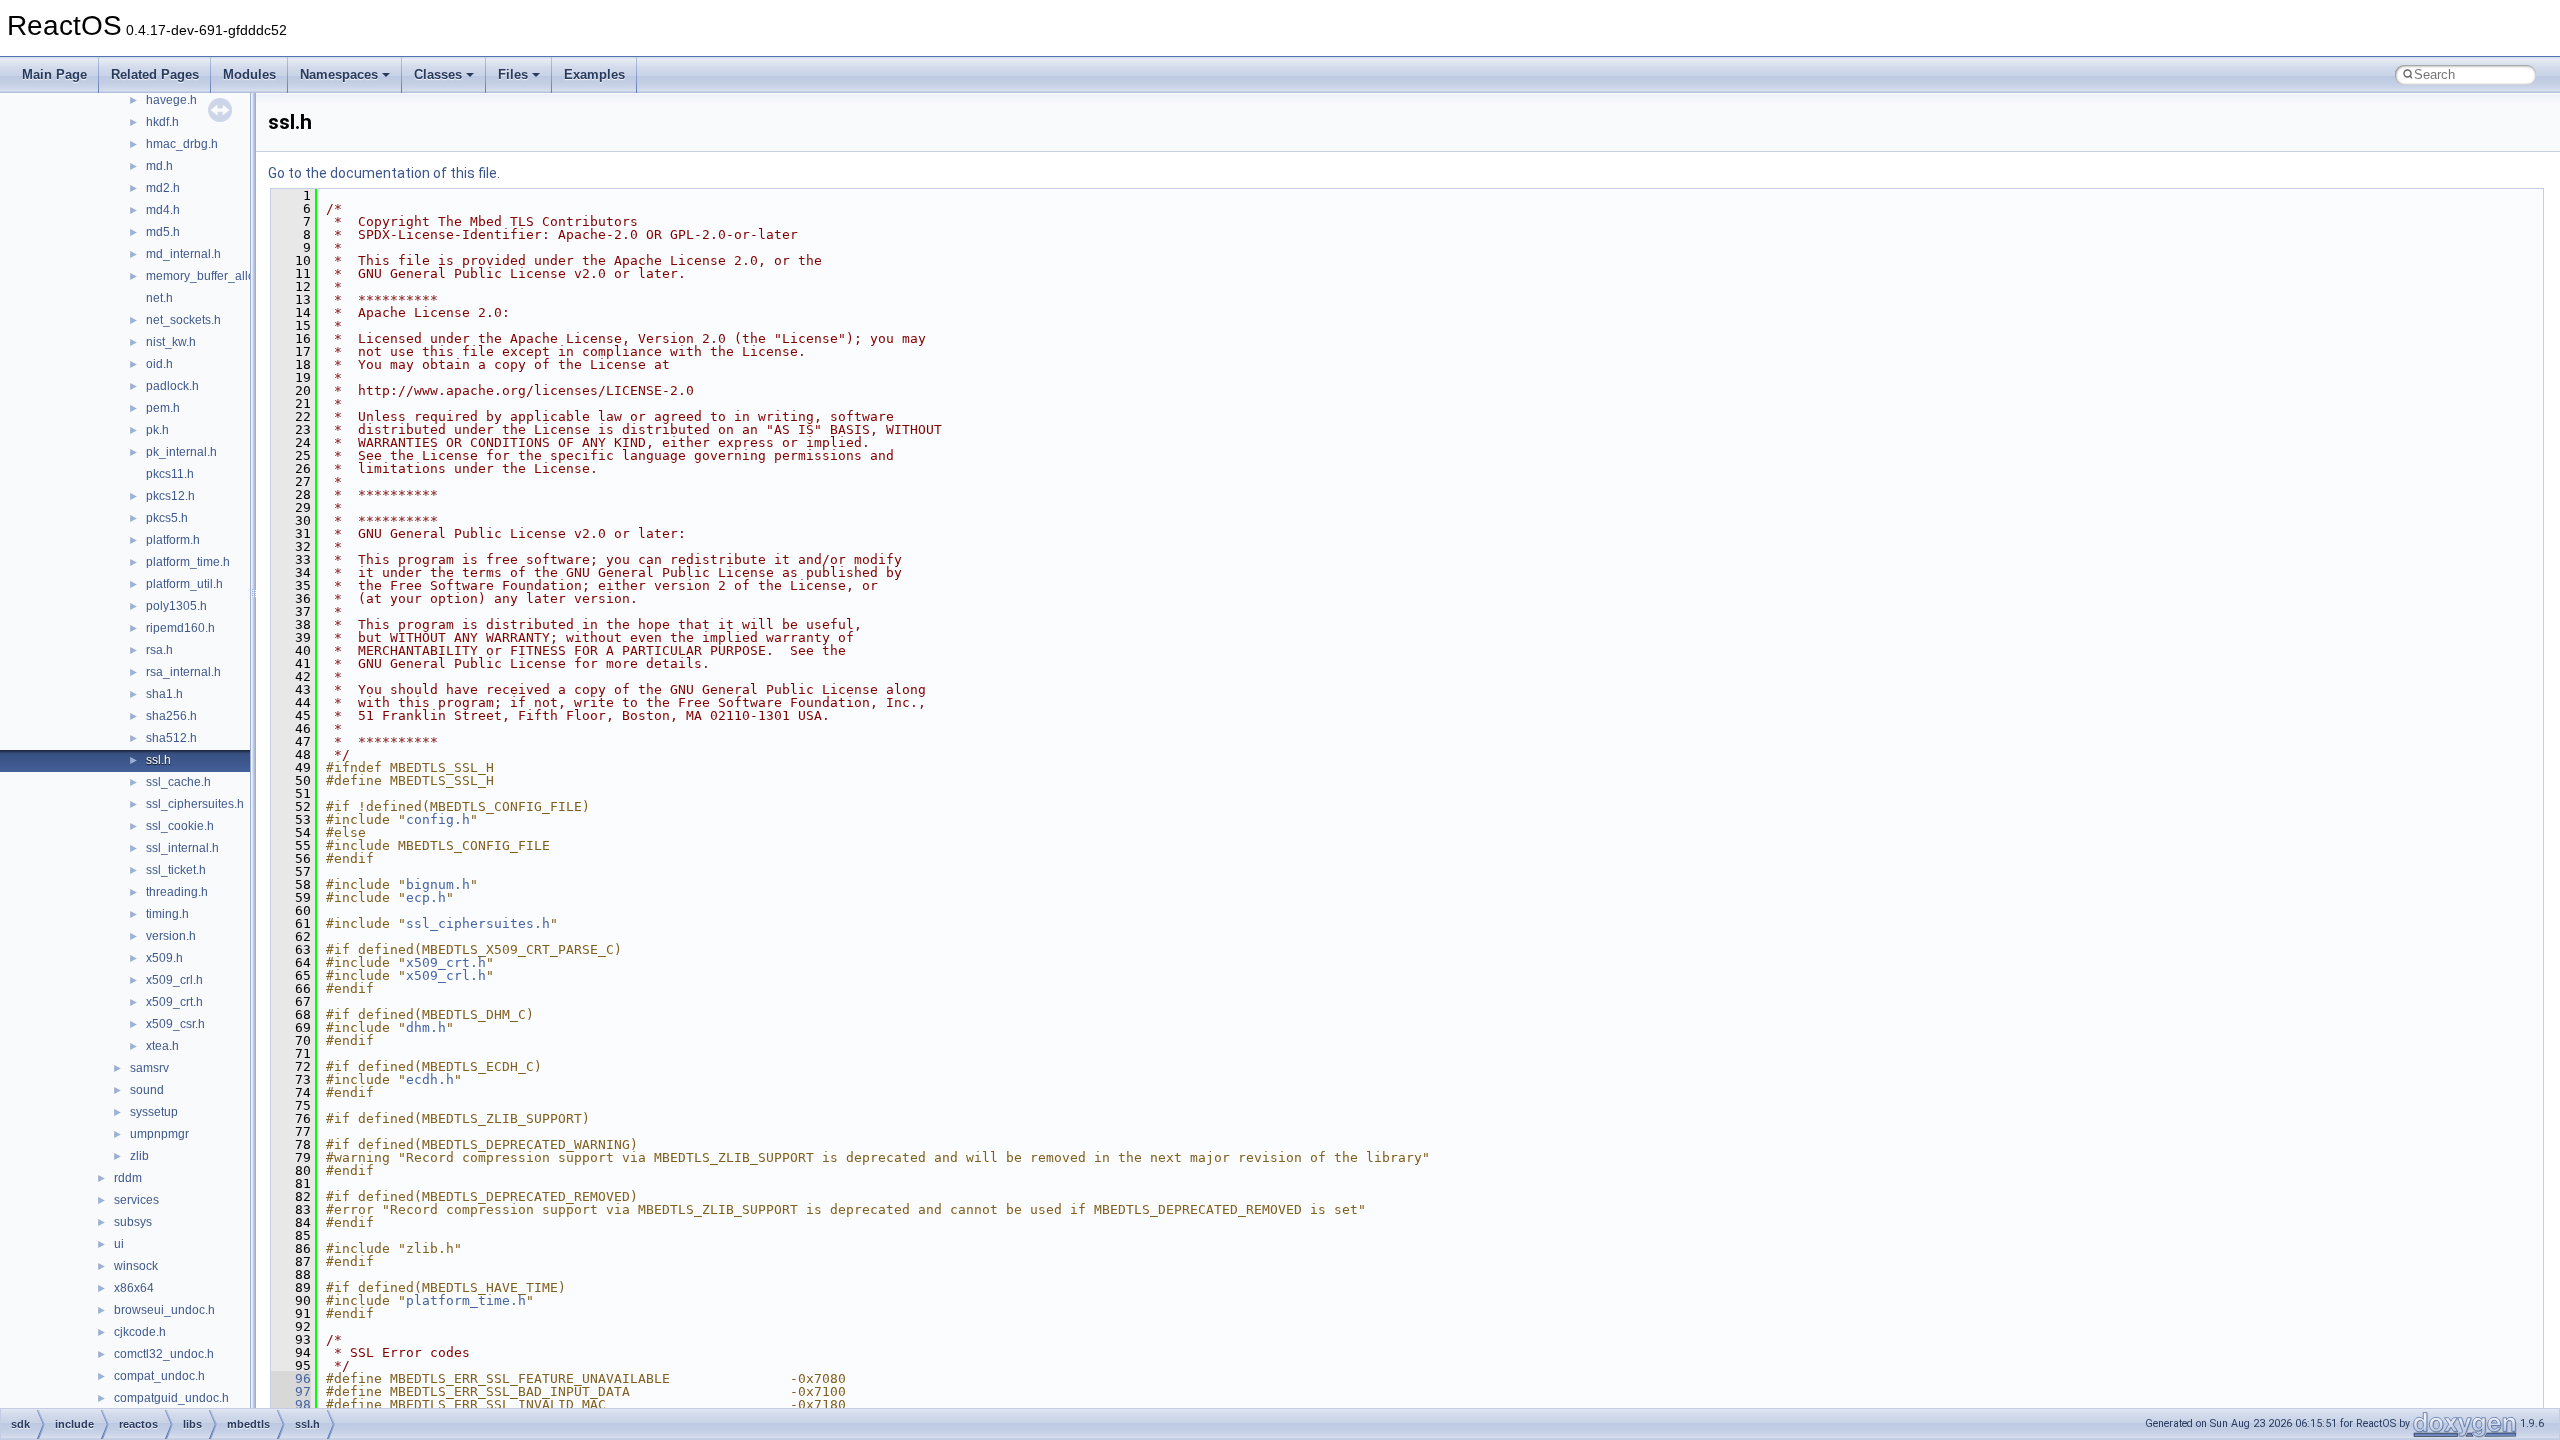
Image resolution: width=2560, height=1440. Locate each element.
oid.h (159, 364)
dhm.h (426, 1027)
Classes (438, 74)
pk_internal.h (181, 452)
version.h (171, 936)
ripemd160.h (180, 628)
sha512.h (171, 738)
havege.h (171, 100)
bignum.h (438, 884)
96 (291, 1378)
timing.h (167, 914)
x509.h (164, 958)
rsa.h (159, 650)
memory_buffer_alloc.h (208, 276)
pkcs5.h (167, 518)
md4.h (163, 210)
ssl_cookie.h (180, 826)
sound (147, 1090)
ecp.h (426, 897)
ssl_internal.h (182, 848)
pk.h (157, 430)
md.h (159, 166)
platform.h (173, 540)
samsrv (149, 1068)
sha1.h (164, 694)
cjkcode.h (140, 1332)
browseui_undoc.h (164, 1310)
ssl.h (158, 760)
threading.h (177, 892)
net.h (159, 298)
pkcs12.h (170, 496)
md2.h (163, 188)
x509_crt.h (174, 1002)
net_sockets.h (183, 320)
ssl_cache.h (178, 782)
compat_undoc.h (159, 1376)
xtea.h (162, 1046)
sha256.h (171, 716)
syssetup (154, 1112)
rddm (128, 1178)
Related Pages (155, 74)
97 (291, 1391)
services (136, 1200)
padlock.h (172, 386)
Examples (594, 74)
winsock (136, 1266)
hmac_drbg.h (182, 144)
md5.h (163, 232)
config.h (438, 819)
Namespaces (339, 74)
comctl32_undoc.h (164, 1354)
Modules (249, 74)
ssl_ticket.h (176, 870)
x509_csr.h (175, 1024)
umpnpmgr (159, 1134)
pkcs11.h (170, 474)
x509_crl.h (174, 980)
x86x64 (134, 1288)
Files (513, 74)
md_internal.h (183, 254)
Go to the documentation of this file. (384, 173)
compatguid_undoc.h (171, 1398)
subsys (133, 1222)
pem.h (163, 408)
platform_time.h (188, 562)
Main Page (54, 74)
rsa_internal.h (183, 672)
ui (119, 1244)
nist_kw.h (171, 342)
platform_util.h (184, 584)
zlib (139, 1156)
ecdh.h (430, 1079)
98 (291, 1404)
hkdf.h (162, 122)
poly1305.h (176, 606)
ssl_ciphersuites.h (195, 804)
